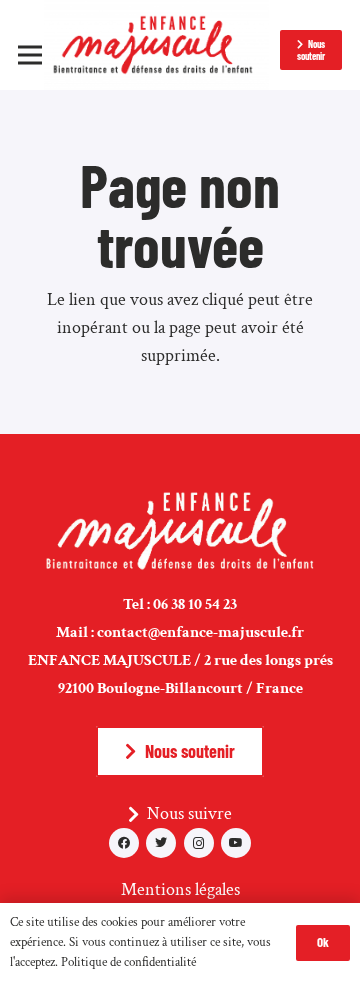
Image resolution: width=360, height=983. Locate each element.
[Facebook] (124, 843)
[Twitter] (161, 843)
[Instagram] (199, 843)
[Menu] (30, 55)
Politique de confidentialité (128, 962)
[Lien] (156, 45)
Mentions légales (180, 889)
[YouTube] (236, 843)
